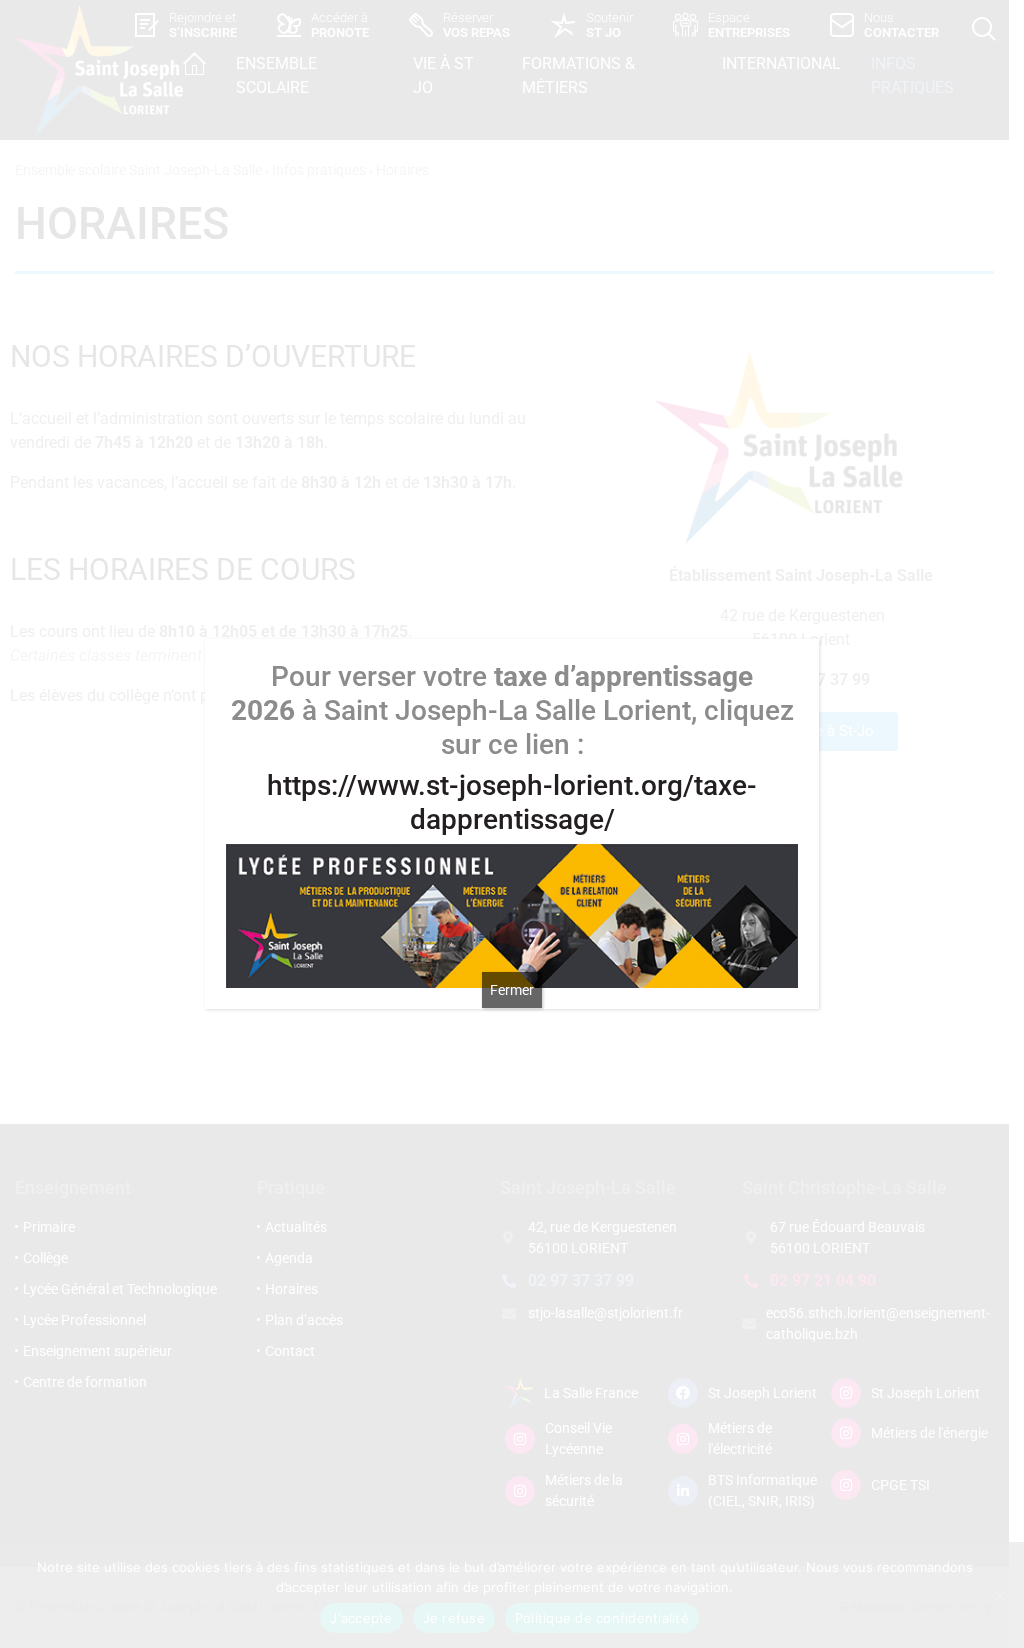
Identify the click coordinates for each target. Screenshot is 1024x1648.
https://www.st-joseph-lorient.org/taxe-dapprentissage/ (512, 802)
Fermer (512, 990)
